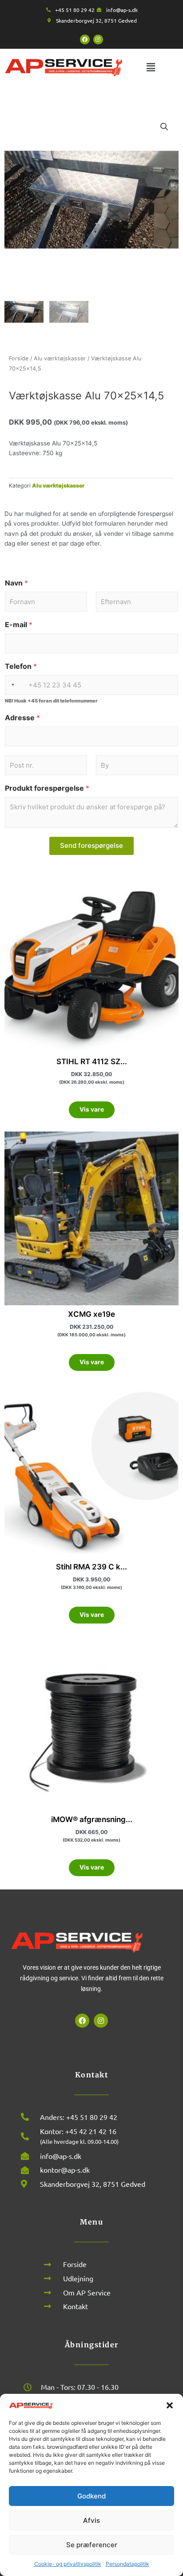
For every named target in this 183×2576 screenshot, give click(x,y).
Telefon (21, 666)
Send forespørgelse (91, 845)
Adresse (22, 718)
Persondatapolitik (127, 2564)
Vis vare (92, 1109)
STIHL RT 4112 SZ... (92, 1062)
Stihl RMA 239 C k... (91, 1567)
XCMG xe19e (91, 1314)
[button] (170, 2405)
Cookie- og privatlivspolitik (68, 2564)
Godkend (91, 2496)
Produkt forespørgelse (47, 788)
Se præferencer (92, 2545)
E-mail (19, 625)
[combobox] (11, 685)
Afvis (91, 2520)
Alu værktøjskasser (60, 358)
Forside (19, 358)
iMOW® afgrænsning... (92, 1819)
